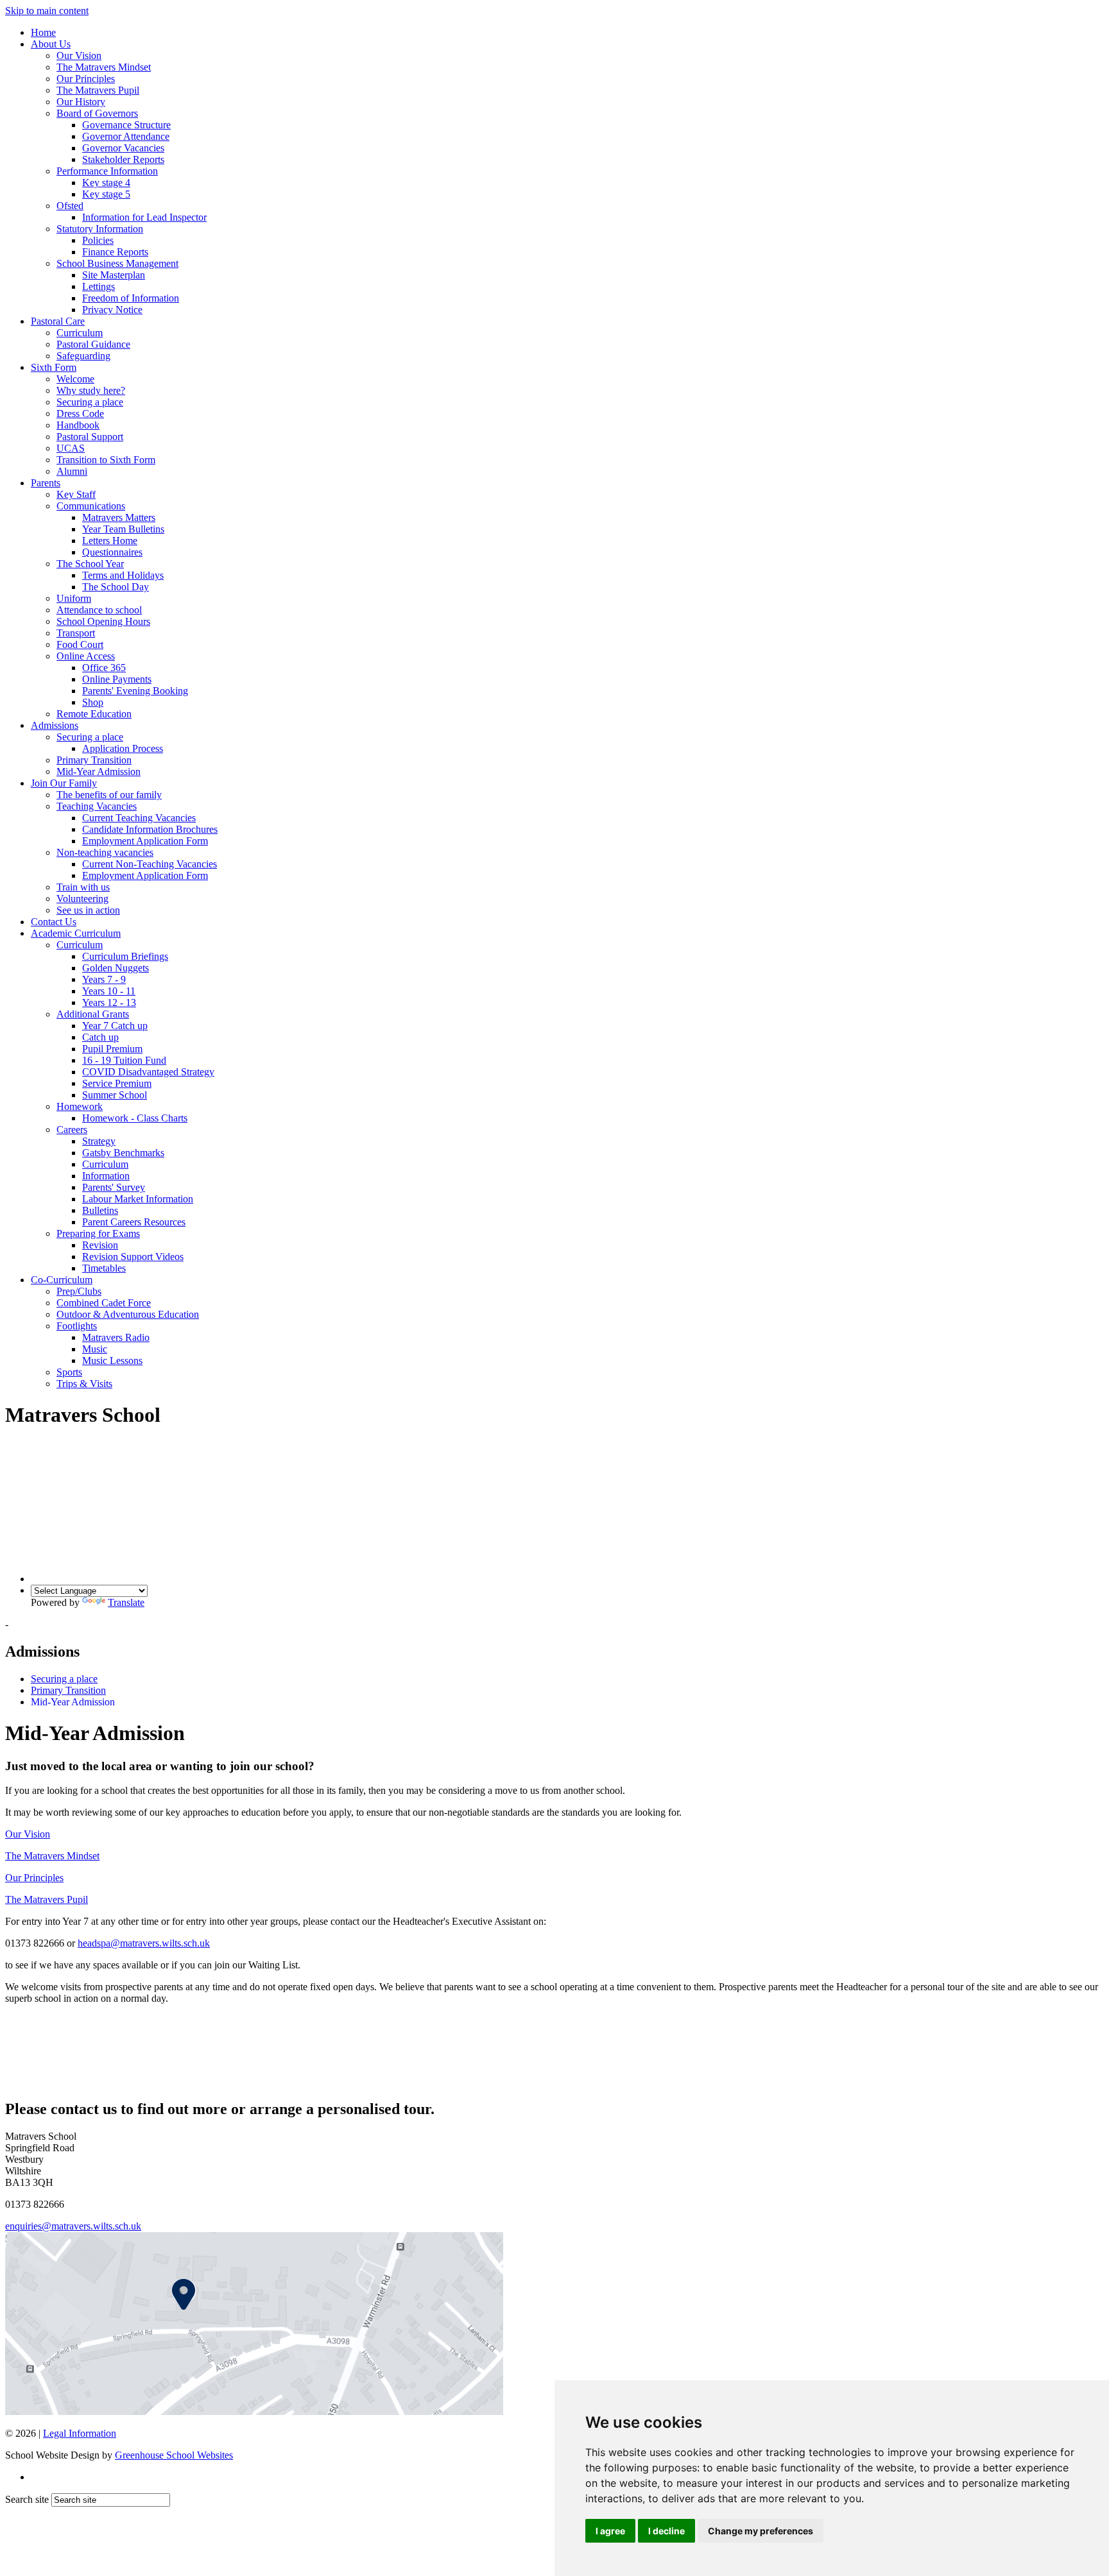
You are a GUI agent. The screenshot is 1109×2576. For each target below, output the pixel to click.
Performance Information (107, 171)
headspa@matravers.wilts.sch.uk (144, 1943)
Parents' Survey (114, 1187)
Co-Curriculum (62, 1280)
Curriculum (80, 333)
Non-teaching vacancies (105, 852)
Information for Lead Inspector (144, 217)
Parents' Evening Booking (135, 691)
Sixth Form (54, 367)
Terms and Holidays (123, 575)
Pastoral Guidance (93, 344)
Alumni (72, 471)
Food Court (80, 644)
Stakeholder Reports (123, 159)
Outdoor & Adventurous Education (128, 1314)
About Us (51, 44)
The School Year (90, 564)
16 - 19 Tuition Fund (124, 1060)
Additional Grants (93, 1014)
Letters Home (110, 541)
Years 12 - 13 (109, 1002)
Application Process (123, 748)
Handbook (78, 425)
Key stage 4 (106, 183)
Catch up (100, 1037)
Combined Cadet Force (104, 1303)
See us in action (88, 910)
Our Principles (86, 79)
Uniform (74, 598)
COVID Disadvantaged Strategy (148, 1072)
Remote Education (94, 714)
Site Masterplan (114, 275)
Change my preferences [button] (761, 2531)
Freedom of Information (131, 298)
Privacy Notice (112, 310)
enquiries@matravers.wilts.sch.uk (73, 2226)
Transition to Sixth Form (106, 460)
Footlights (77, 1326)
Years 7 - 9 (104, 979)
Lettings (99, 286)
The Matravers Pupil (98, 90)
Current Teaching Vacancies (139, 818)
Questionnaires (112, 552)
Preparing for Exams (98, 1233)
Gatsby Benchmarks (123, 1153)
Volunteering (82, 899)
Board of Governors (97, 113)
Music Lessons (112, 1361)
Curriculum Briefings (125, 956)
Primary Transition (94, 760)
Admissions (55, 725)
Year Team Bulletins (123, 529)
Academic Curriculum (76, 933)
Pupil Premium (112, 1049)
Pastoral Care (58, 321)
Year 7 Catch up (115, 1026)
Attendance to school (99, 610)
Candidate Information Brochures (150, 829)
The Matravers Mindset (104, 67)
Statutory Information (100, 229)
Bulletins (100, 1210)
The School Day (116, 587)
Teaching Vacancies (97, 806)
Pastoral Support (90, 437)
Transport (76, 633)
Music (95, 1349)
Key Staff (76, 494)
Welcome (75, 379)
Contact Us (54, 922)
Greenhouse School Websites (174, 2455)
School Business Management (117, 263)
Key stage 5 (106, 194)
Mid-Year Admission (99, 772)
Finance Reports (115, 252)
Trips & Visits (84, 1384)
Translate (126, 1602)
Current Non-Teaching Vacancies (150, 864)
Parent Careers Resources (134, 1222)
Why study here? (91, 390)
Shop (93, 702)
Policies (98, 240)
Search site (27, 2499)
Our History (81, 102)
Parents (46, 483)
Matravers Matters (119, 517)
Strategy (99, 1141)
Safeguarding (83, 356)
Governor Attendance (126, 136)
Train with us (83, 887)
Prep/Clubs (79, 1291)
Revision (100, 1245)
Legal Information (80, 2433)
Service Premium (117, 1083)
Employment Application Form (145, 841)
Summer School (115, 1095)
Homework (80, 1106)
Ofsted (70, 206)
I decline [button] (666, 2531)
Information (106, 1176)
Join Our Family (64, 783)
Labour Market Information (138, 1199)
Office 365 (104, 668)
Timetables (104, 1268)
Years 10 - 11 (109, 991)
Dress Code (80, 414)
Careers (72, 1130)
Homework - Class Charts (135, 1118)
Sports (69, 1372)
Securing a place (90, 402)
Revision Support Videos (133, 1257)
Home (43, 32)
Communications (91, 506)
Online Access (86, 656)
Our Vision (79, 55)
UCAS (71, 448)
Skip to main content (47, 11)
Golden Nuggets (116, 968)
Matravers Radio (116, 1337)
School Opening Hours (103, 621)
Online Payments (117, 679)
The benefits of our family (109, 795)
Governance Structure (126, 125)
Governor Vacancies (123, 148)
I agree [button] (610, 2531)
